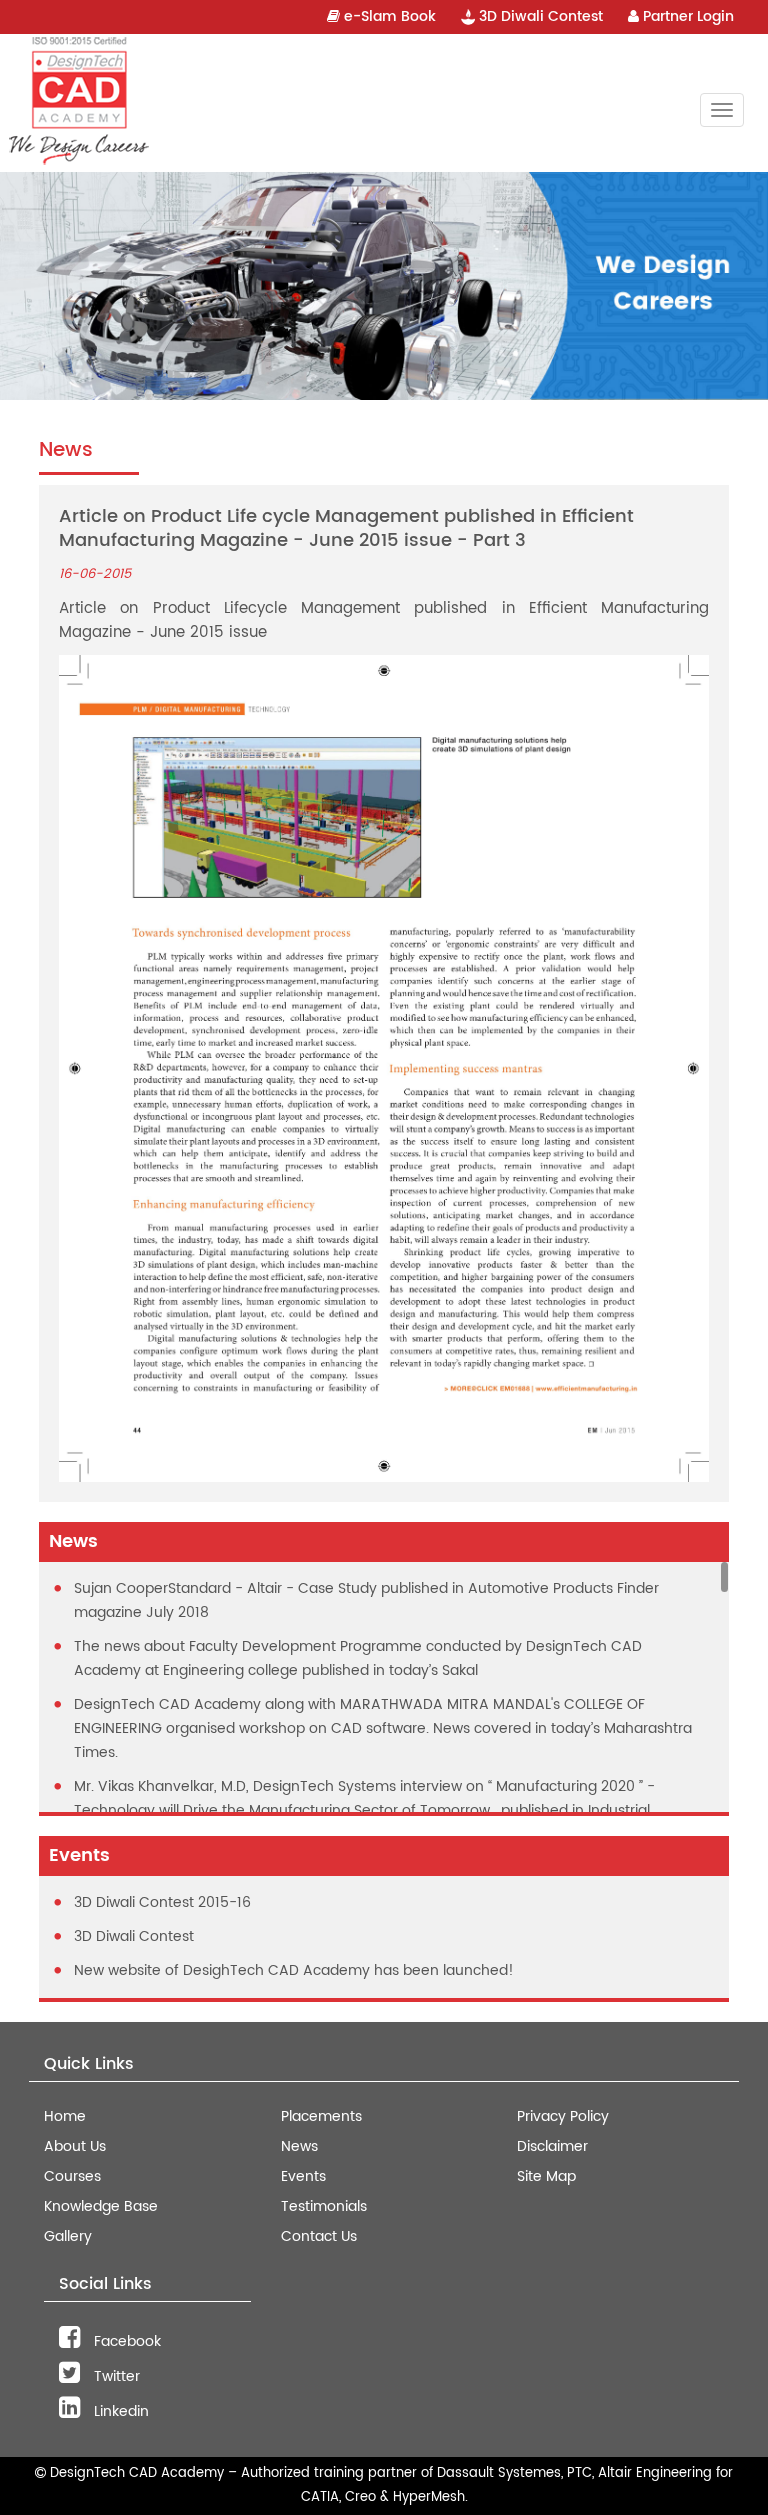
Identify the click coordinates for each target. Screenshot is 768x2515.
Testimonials (324, 2206)
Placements (321, 2116)
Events (303, 2176)
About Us (75, 2146)
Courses (72, 2176)
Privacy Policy (563, 2116)
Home (65, 2116)
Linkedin (119, 2411)
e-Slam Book (388, 16)
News (299, 2146)
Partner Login (686, 16)
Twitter (115, 2376)
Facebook (125, 2341)
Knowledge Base (101, 2206)
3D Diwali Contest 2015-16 (162, 1902)
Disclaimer (552, 2146)
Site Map (546, 2176)
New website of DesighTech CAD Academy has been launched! (294, 1970)
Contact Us (319, 2236)
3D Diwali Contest (539, 16)
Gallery (68, 2236)
